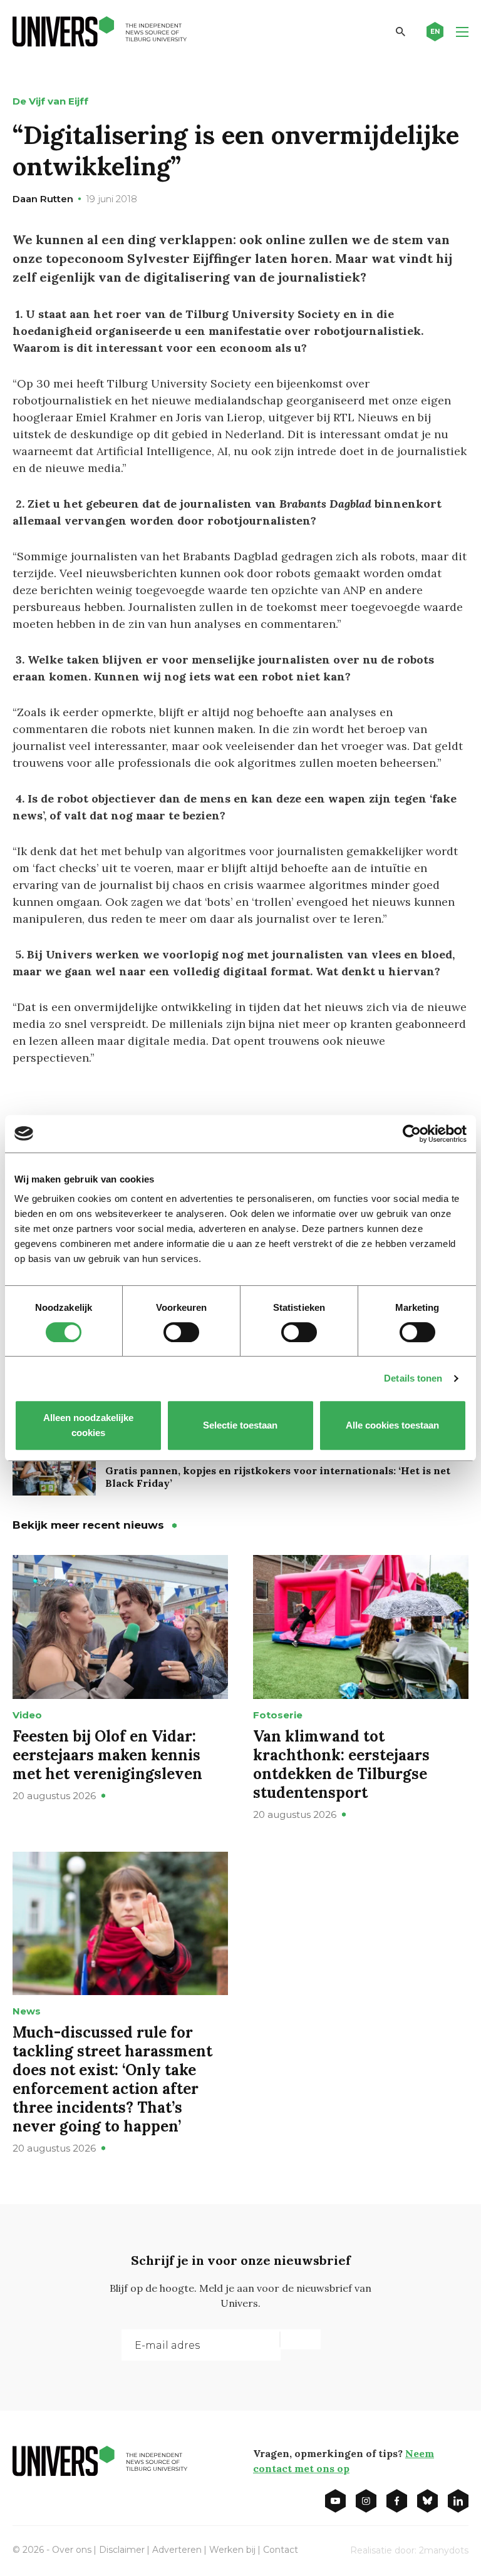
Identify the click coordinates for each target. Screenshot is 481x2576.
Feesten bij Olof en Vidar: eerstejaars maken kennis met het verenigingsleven (107, 1755)
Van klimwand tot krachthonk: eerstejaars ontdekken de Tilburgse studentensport (341, 1764)
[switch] (181, 1332)
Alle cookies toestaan (393, 1425)
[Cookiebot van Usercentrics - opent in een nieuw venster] (412, 1134)
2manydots (444, 2550)
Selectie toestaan (241, 1425)
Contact (281, 2550)
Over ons (72, 2550)
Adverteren (177, 2550)
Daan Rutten (43, 199)
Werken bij (232, 2550)
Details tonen (413, 1378)
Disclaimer (122, 2550)
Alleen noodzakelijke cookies (88, 1425)
